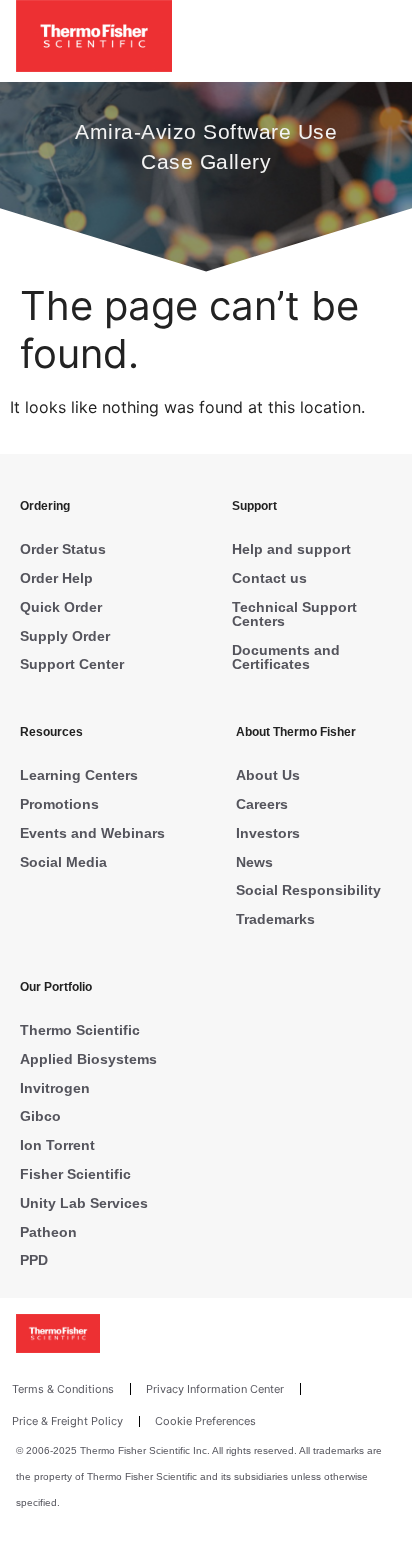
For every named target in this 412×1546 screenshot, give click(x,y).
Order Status (63, 549)
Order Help (56, 578)
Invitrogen (55, 1088)
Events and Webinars (92, 833)
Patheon (48, 1232)
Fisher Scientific (75, 1174)
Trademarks (275, 919)
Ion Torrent (57, 1145)
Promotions (59, 804)
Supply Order (65, 636)
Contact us (269, 578)
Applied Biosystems (88, 1059)
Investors (268, 833)
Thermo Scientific (80, 1030)
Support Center (72, 664)
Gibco (40, 1116)
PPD (34, 1260)
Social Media (63, 862)
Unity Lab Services (84, 1203)
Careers (262, 804)
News (254, 862)
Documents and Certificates (286, 657)
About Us (268, 775)
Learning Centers (79, 775)
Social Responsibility (308, 890)
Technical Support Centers (294, 614)
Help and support (291, 549)
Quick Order (61, 607)
